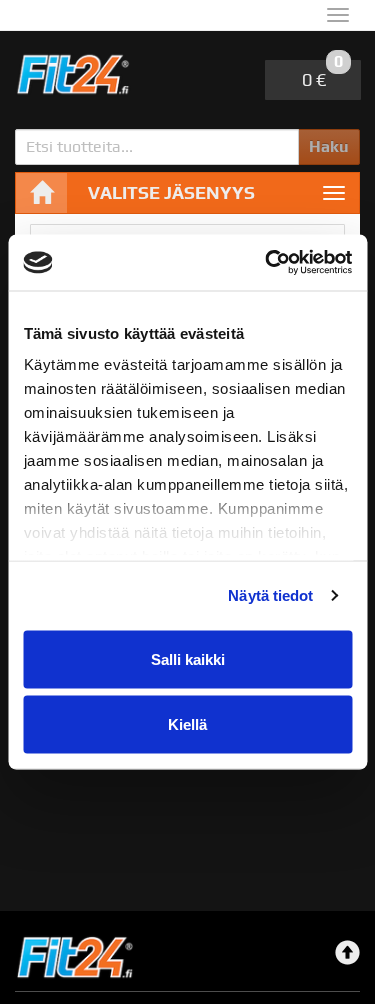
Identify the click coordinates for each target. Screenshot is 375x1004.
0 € (322, 75)
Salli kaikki (188, 658)
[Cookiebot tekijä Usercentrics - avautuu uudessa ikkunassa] (267, 263)
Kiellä (187, 724)
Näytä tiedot (270, 595)
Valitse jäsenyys (171, 192)
